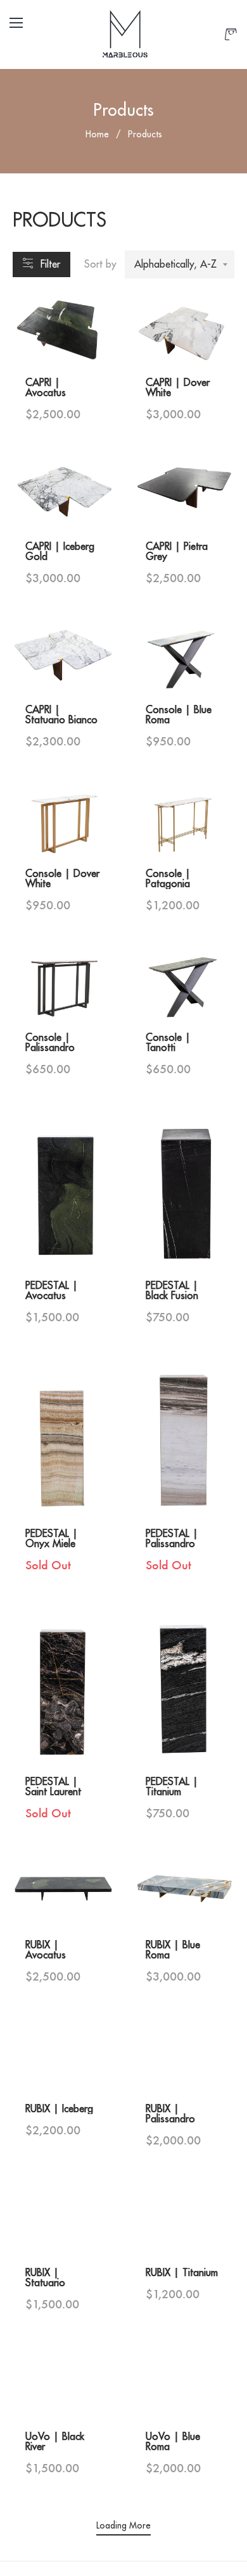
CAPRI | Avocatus (46, 388)
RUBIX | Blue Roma (173, 1950)
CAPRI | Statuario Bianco (61, 715)
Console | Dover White (62, 879)
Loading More (123, 2525)
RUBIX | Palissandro (170, 2114)
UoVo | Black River (55, 2442)
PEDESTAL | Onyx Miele (52, 1539)
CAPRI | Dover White (178, 388)
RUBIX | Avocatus (46, 1950)
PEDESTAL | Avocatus (52, 1291)
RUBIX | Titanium (182, 2273)
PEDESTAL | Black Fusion (172, 1291)
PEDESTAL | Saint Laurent (53, 1787)
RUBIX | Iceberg (59, 2109)
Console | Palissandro (50, 1043)
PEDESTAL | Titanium (172, 1787)
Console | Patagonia (168, 879)
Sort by (100, 264)
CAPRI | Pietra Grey (177, 552)
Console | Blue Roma (179, 715)
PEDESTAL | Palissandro (172, 1539)
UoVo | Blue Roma (173, 2442)
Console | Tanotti (168, 1043)
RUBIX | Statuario (45, 2278)
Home (97, 134)
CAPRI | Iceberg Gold (60, 552)
